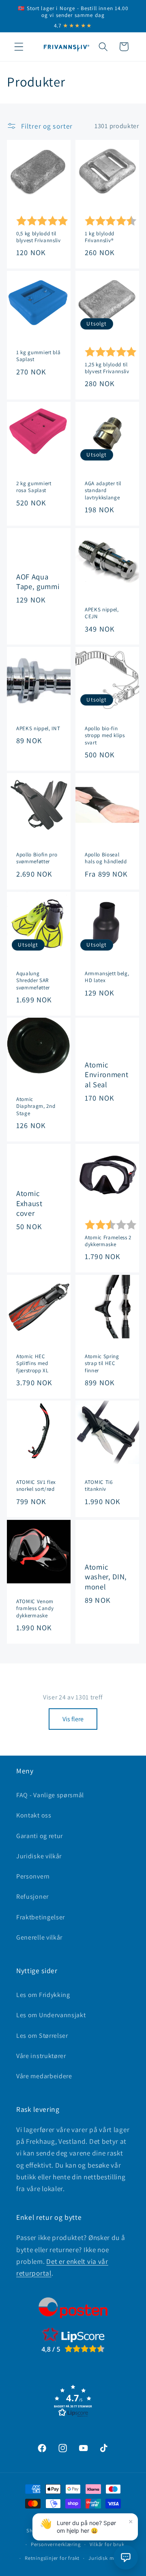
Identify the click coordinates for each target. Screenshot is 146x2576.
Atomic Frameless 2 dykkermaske (108, 1241)
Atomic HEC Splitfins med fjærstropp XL (32, 1363)
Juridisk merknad (109, 2558)
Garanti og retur (40, 1836)
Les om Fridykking (43, 1995)
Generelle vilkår (39, 1937)
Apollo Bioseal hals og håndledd (106, 858)
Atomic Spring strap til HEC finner (102, 1363)
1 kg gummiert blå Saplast (38, 356)
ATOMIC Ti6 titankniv (99, 1486)
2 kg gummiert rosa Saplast (34, 487)
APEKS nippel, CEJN (102, 613)
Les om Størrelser (42, 2036)
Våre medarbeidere (44, 2076)
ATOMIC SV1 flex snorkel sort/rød (36, 1486)
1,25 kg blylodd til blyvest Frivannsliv (107, 368)
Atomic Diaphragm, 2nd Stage (36, 1106)
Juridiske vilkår (39, 1856)
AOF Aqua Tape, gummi (38, 581)
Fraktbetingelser (41, 1917)
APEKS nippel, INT (38, 728)
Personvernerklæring (56, 2544)
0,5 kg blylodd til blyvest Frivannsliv (39, 237)
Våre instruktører (41, 2056)
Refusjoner (32, 1897)
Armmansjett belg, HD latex (107, 977)
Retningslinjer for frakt (52, 2558)
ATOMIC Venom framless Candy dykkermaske (35, 1608)
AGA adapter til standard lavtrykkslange (103, 490)
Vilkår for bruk (107, 2544)
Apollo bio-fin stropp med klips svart (105, 735)
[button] (19, 47)
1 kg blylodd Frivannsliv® (100, 237)
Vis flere (73, 1719)
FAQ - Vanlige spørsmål (50, 1795)
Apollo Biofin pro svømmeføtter (37, 858)
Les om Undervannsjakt (51, 2015)
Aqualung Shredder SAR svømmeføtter (33, 980)
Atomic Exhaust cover (29, 1203)
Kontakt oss (34, 1815)
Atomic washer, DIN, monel (106, 1577)
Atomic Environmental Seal (106, 1075)
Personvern (33, 1876)
